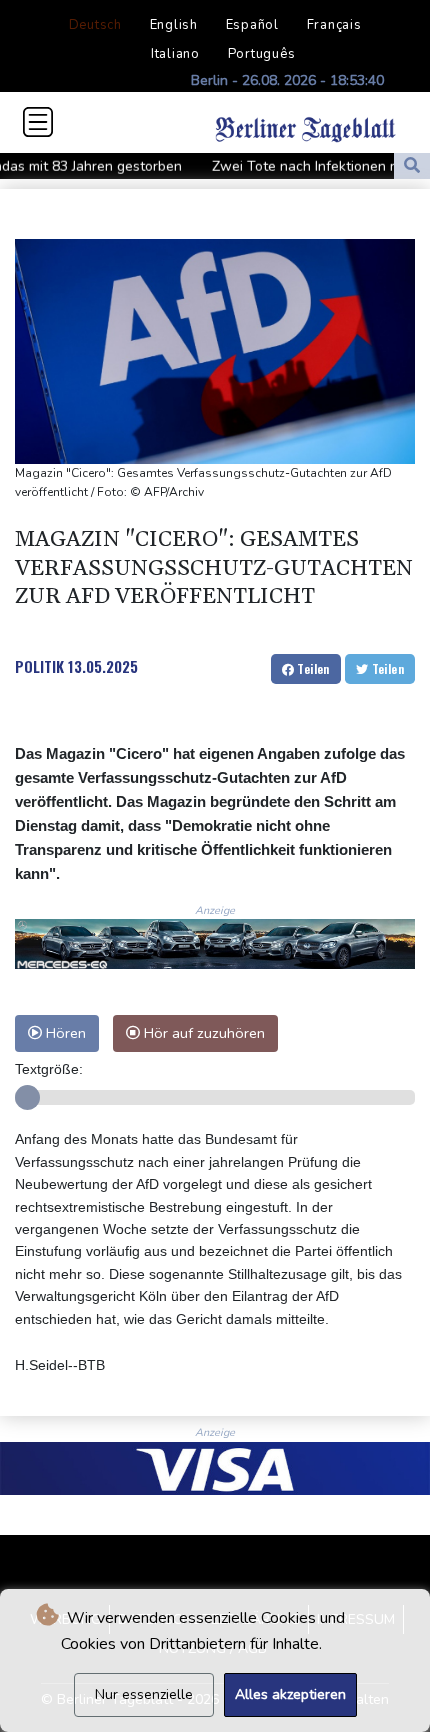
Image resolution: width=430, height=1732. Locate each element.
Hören (64, 1033)
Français (334, 25)
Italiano (175, 54)
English (174, 25)
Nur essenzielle (144, 1694)
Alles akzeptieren (290, 1694)
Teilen (312, 668)
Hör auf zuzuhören (202, 1033)
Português (262, 54)
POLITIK (39, 666)
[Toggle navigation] (38, 122)
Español (252, 25)
